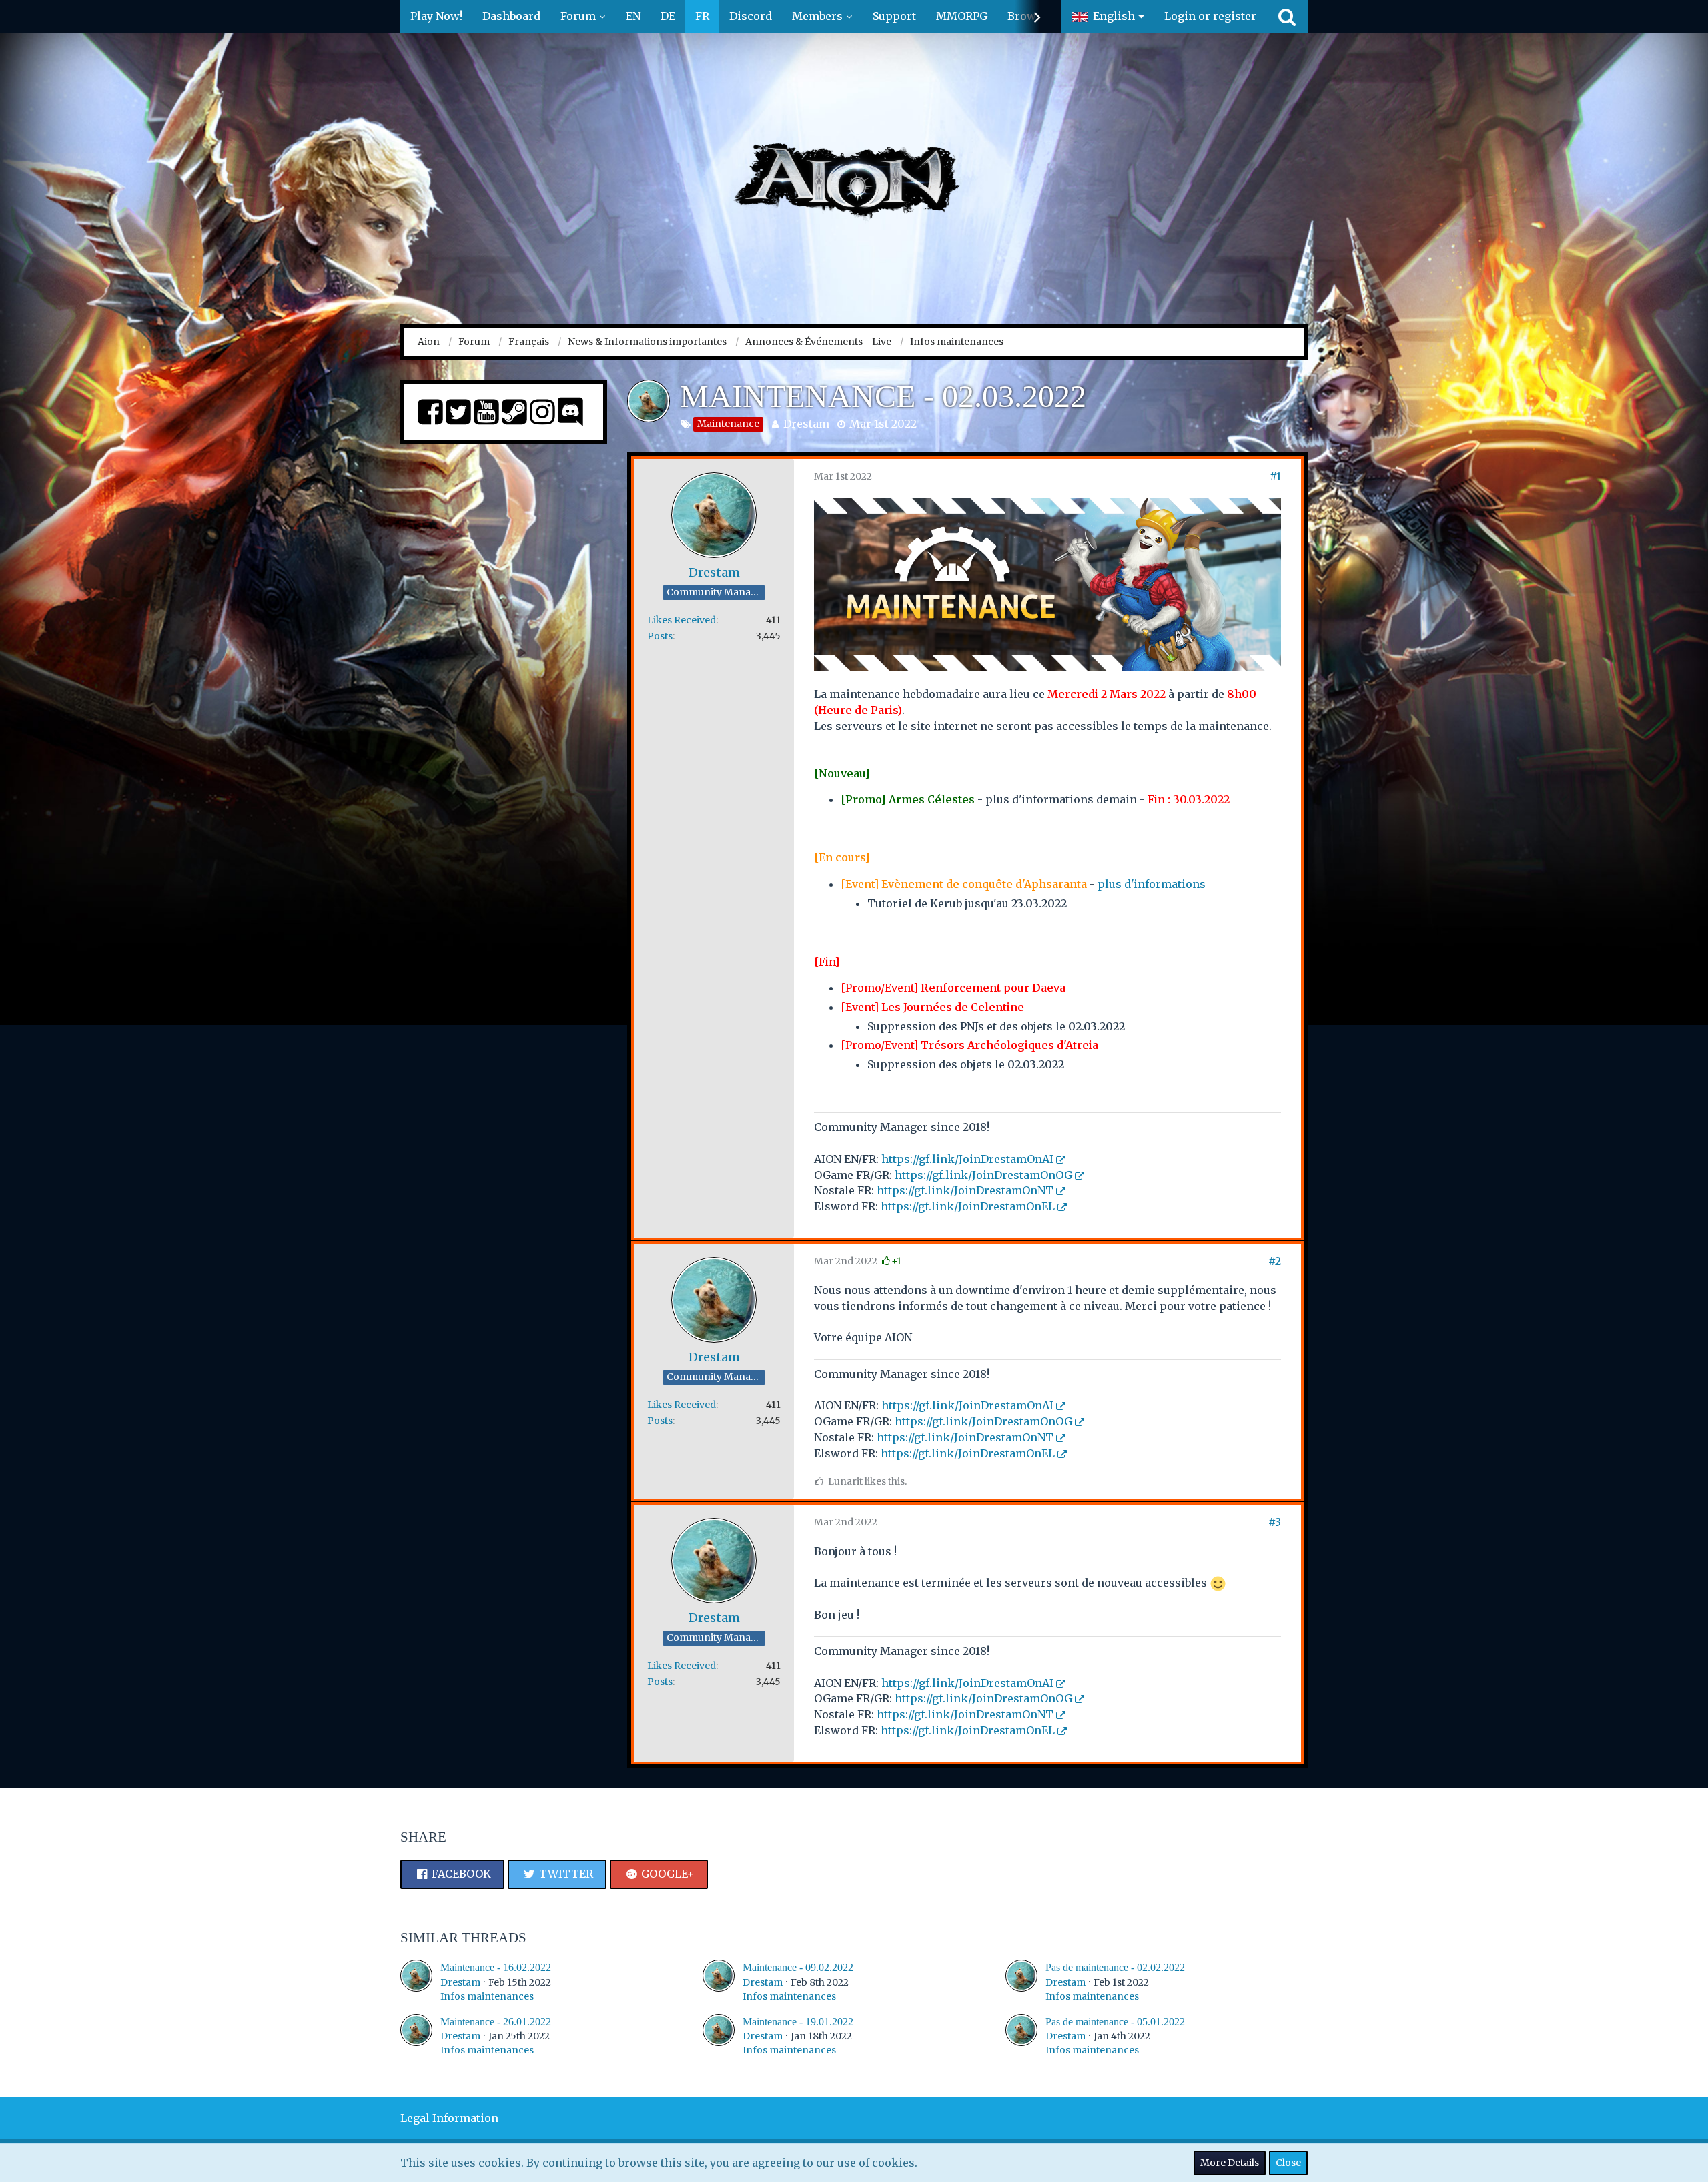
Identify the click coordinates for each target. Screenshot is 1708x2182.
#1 (1275, 476)
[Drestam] (416, 1981)
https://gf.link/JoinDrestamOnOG (983, 1175)
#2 (1275, 1261)
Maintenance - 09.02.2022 (798, 1967)
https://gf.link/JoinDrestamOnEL (968, 1206)
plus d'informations (1152, 884)
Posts (660, 636)
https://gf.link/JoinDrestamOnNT (965, 1190)
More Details (1230, 2163)
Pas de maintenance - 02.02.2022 (1115, 1967)
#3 (1275, 1522)
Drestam (806, 424)
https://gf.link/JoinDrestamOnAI (967, 1159)
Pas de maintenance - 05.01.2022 (1115, 2022)
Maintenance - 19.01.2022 (798, 2022)
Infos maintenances (487, 1996)
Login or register (1210, 16)
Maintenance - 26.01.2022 (496, 2022)
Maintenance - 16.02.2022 (496, 1967)
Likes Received (682, 620)
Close (1288, 2163)
